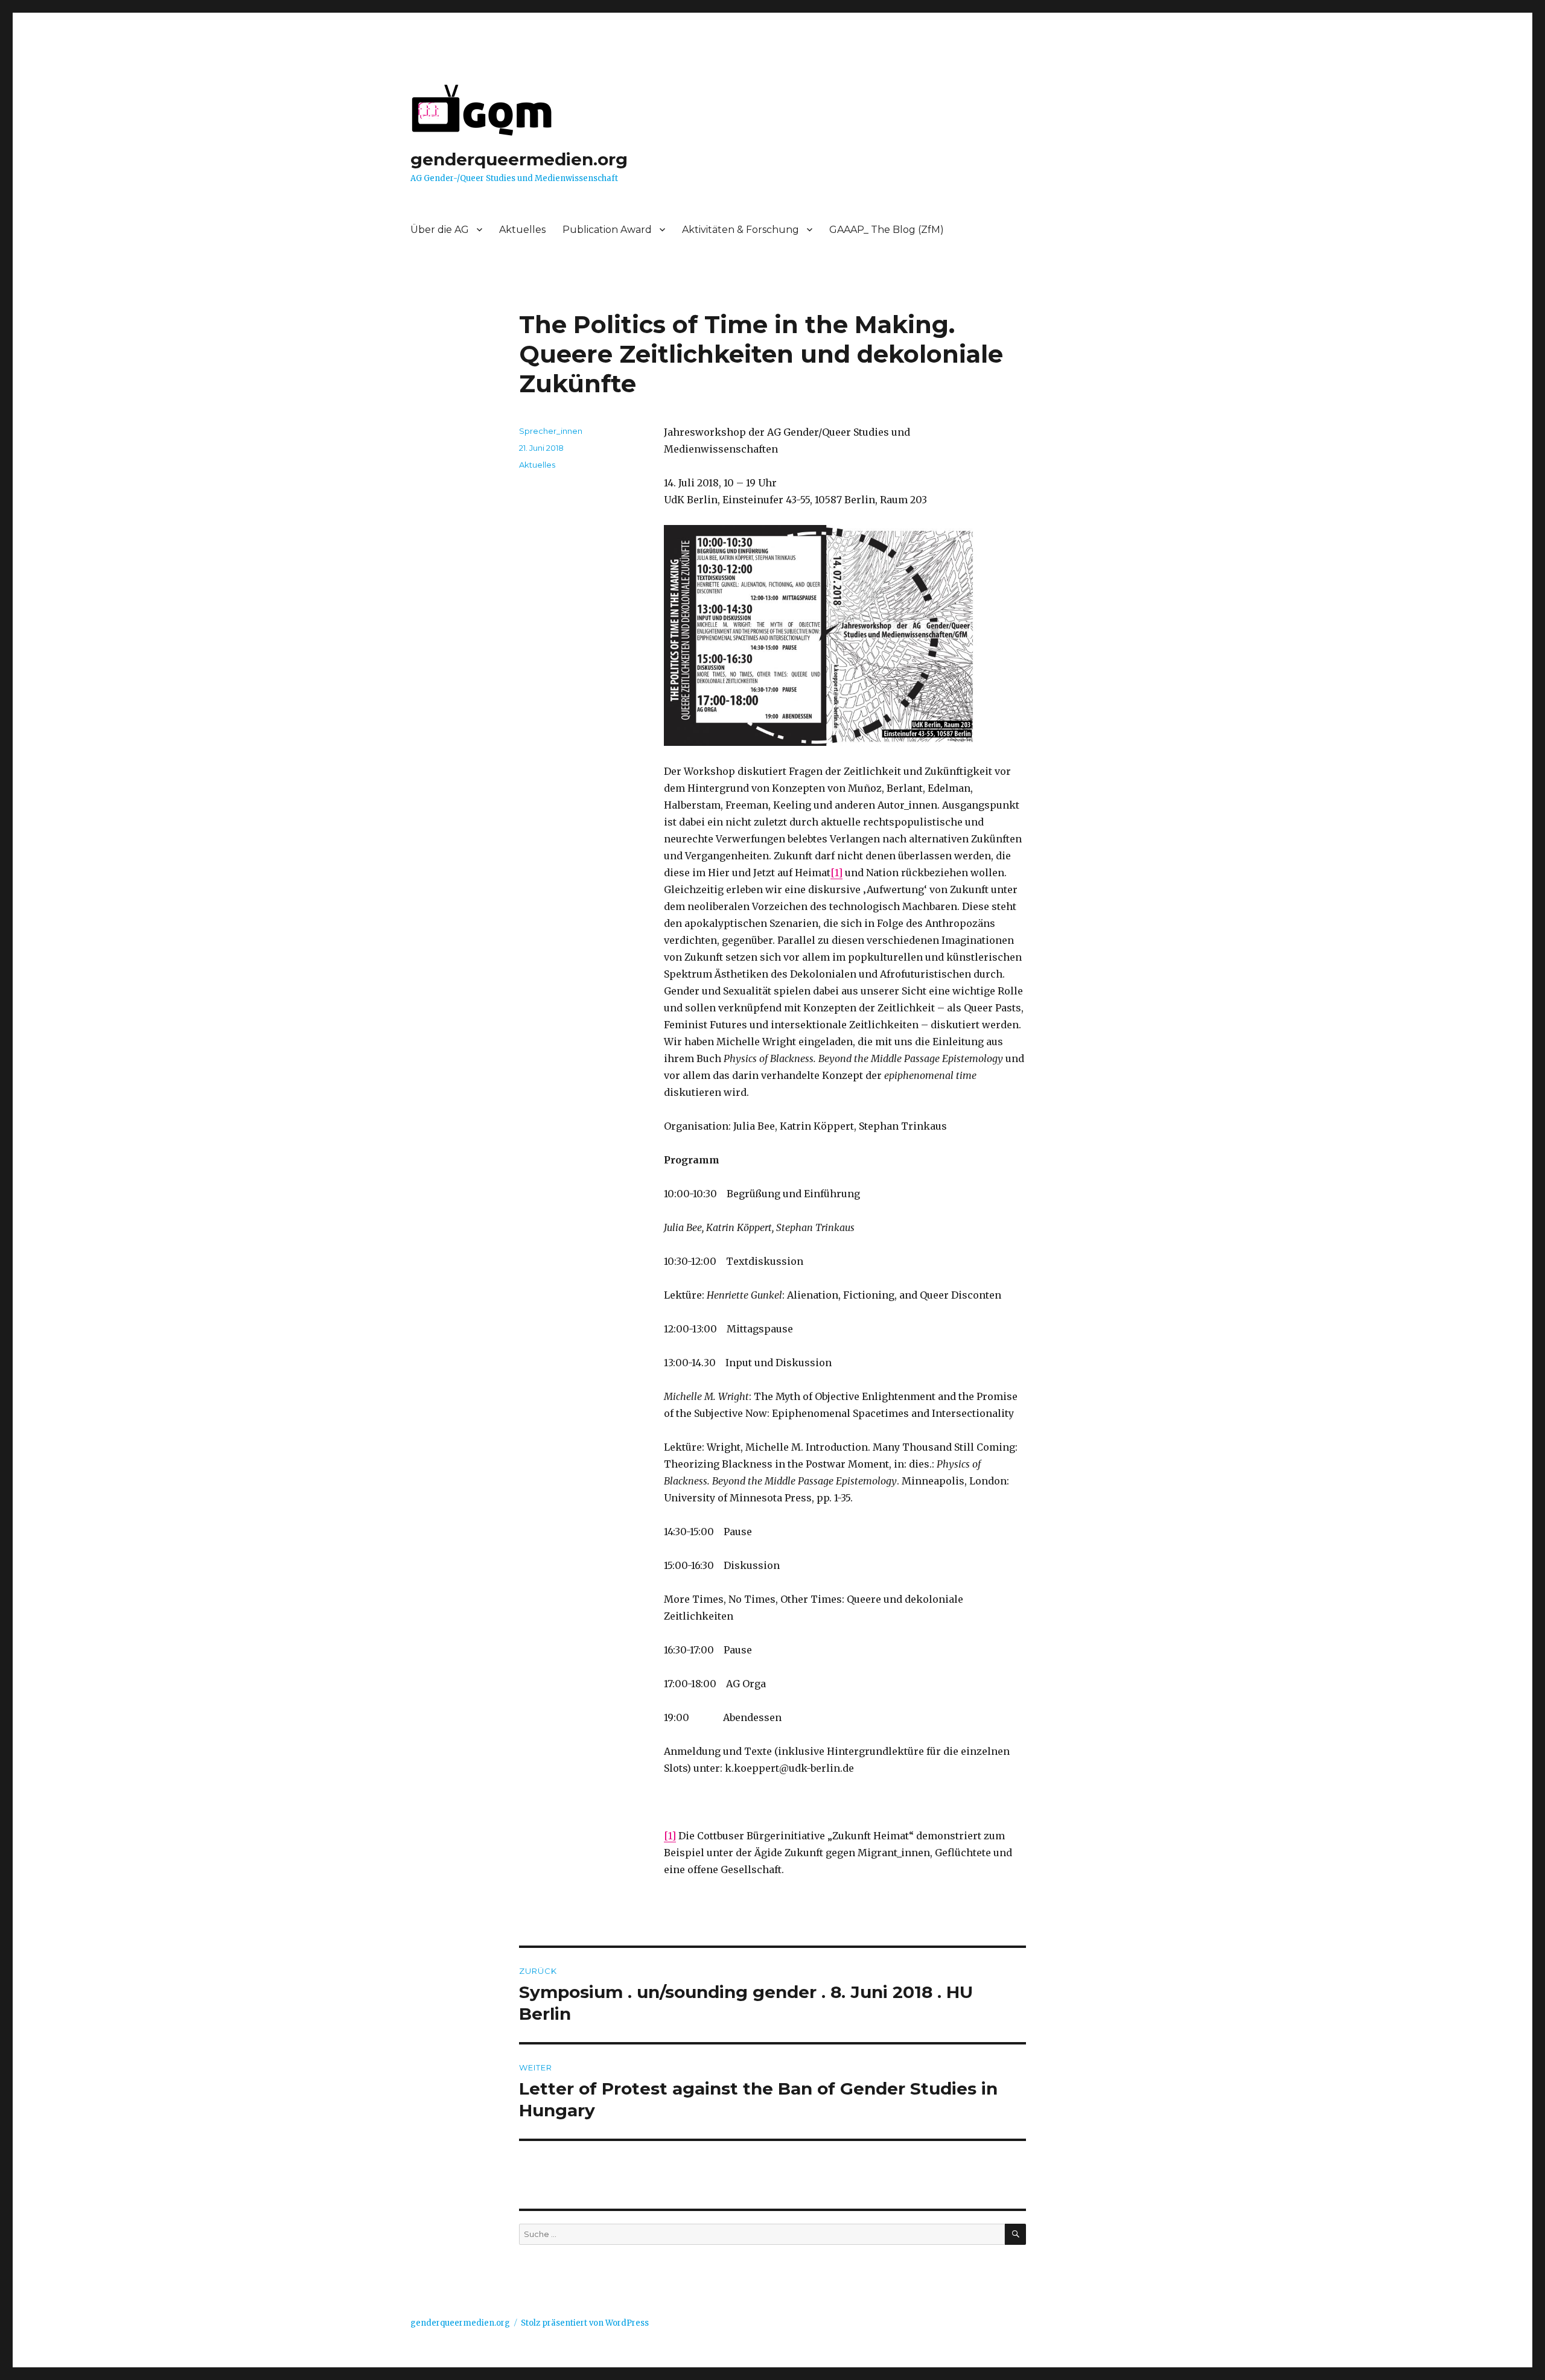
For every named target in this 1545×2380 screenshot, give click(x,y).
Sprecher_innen (551, 431)
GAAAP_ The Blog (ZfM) (887, 230)
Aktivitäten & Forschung (741, 230)
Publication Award (607, 230)
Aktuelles (522, 230)
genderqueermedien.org (519, 159)
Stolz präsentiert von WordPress (585, 2323)
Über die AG (440, 230)
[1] (836, 873)
